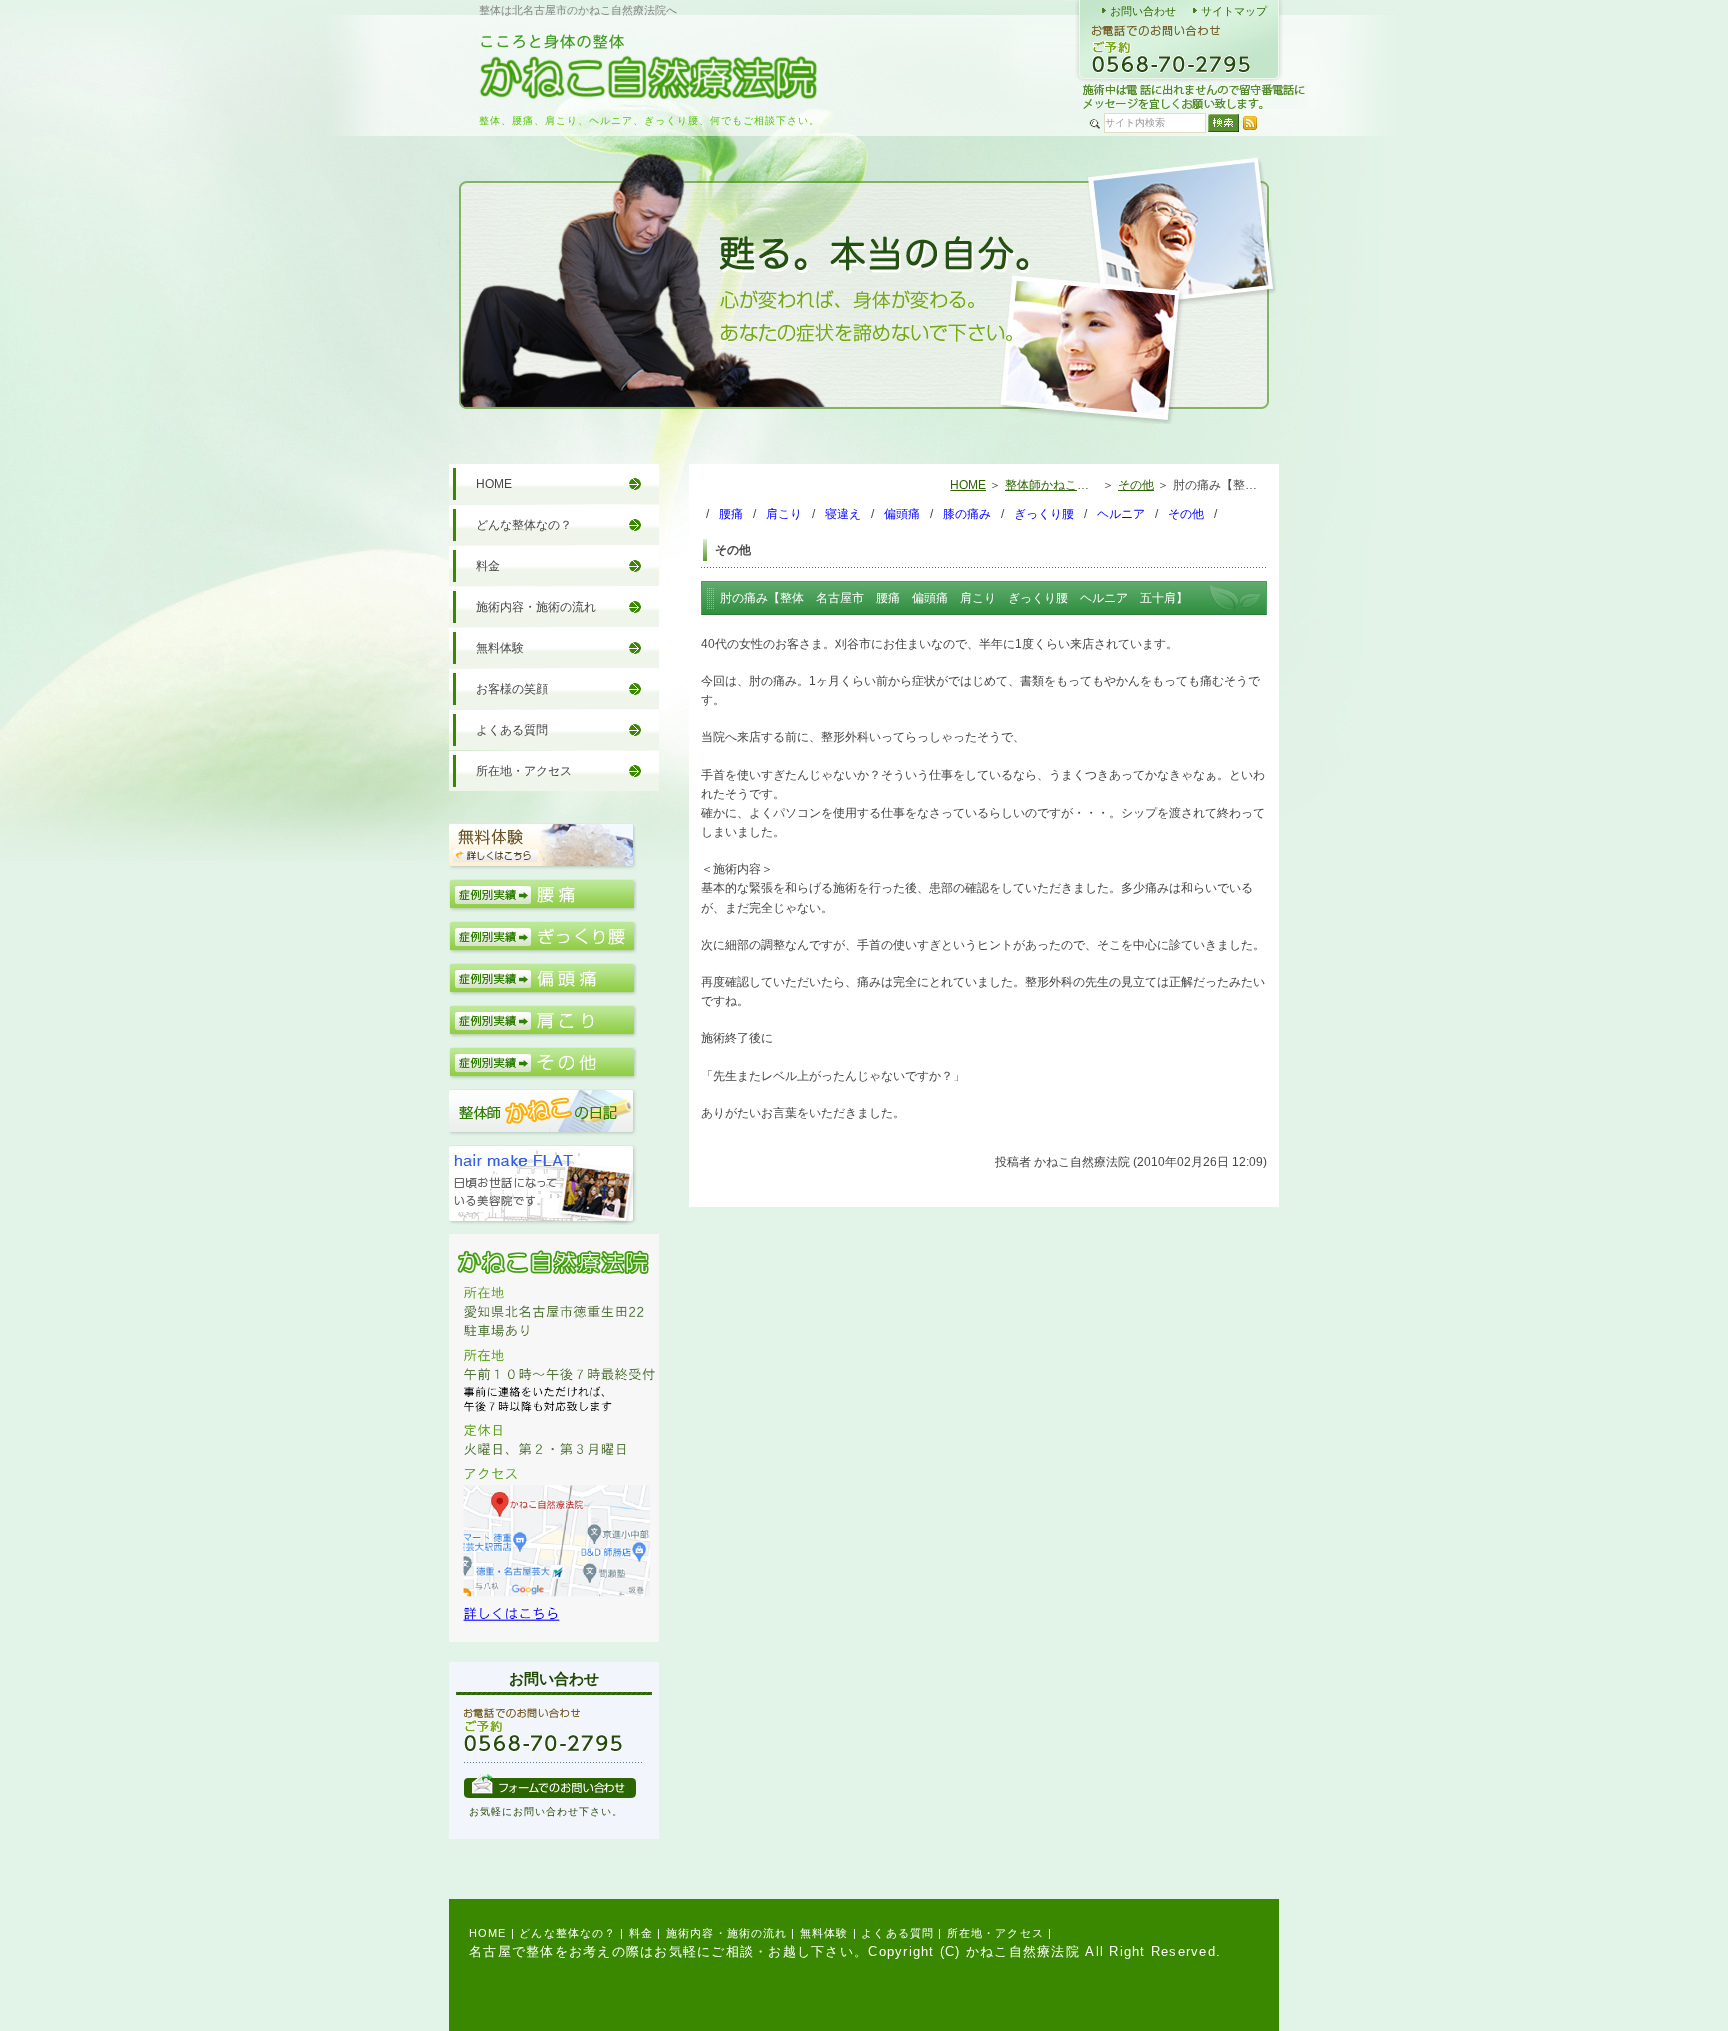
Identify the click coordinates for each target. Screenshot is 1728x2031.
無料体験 (500, 648)
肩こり (784, 514)
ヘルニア (1121, 514)
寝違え (843, 514)
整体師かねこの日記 (1059, 485)
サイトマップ (1234, 11)
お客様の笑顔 (512, 689)
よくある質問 (512, 730)
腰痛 (731, 514)
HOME (968, 485)
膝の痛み (967, 514)
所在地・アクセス (524, 771)
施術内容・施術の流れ (536, 607)
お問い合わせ (1143, 11)
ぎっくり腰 (1044, 514)
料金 (488, 566)
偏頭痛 (902, 514)
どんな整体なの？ (524, 525)
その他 (1136, 485)
